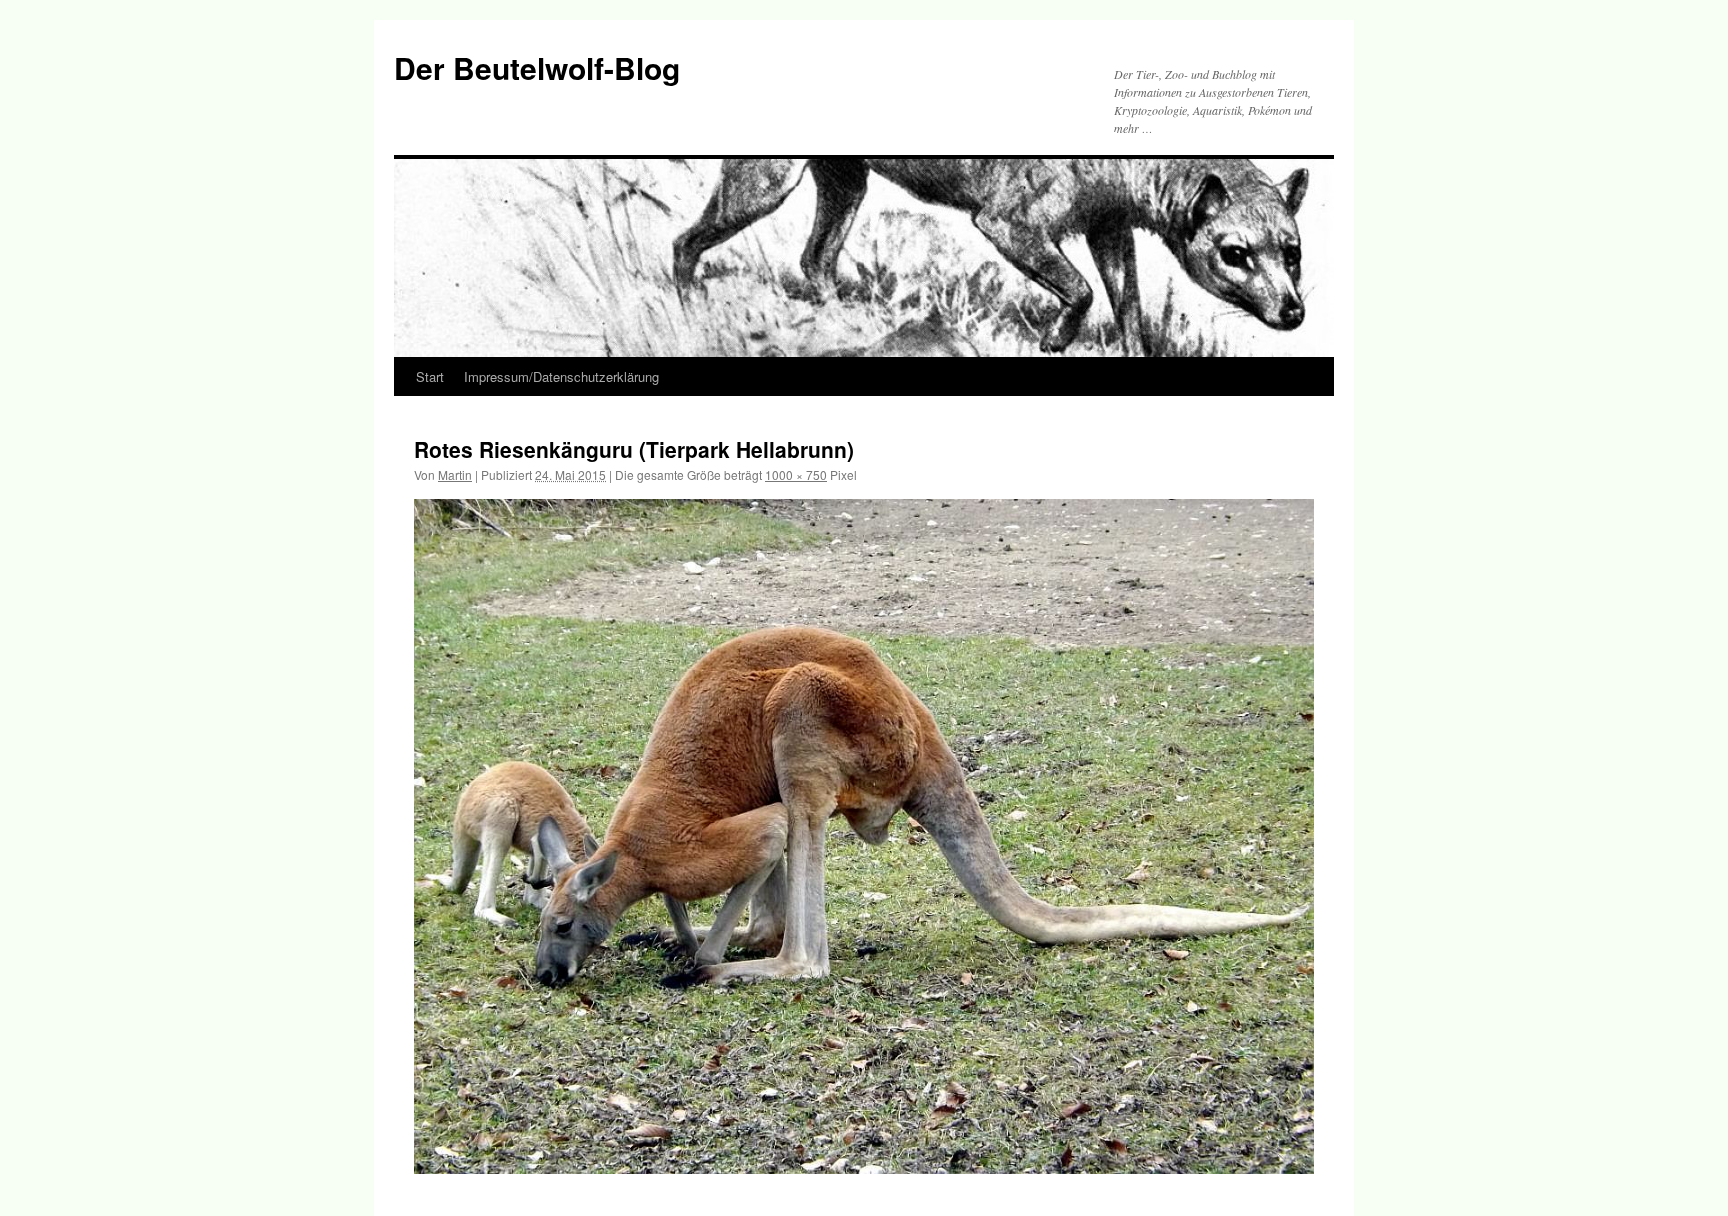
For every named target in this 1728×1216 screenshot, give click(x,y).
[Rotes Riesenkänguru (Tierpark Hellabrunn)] (864, 836)
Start (430, 376)
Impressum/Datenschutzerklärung (561, 376)
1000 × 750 (796, 474)
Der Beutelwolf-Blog (537, 67)
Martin (455, 474)
